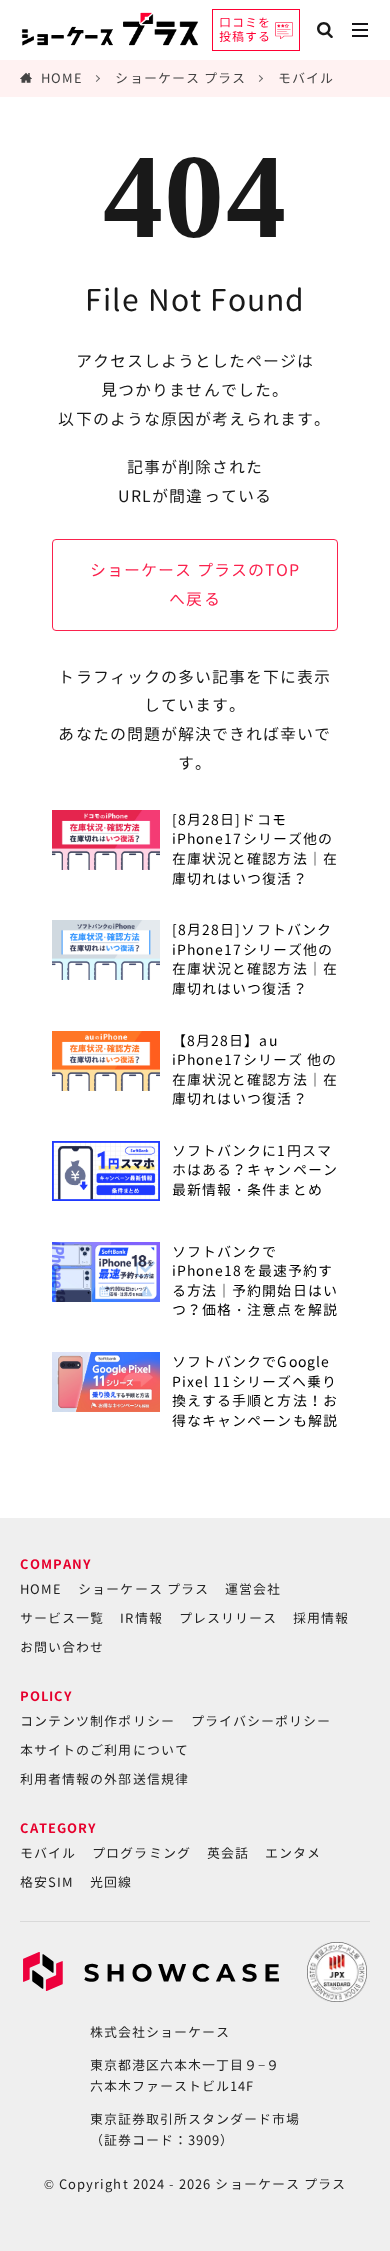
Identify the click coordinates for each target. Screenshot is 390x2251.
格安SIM (47, 1882)
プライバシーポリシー (261, 1721)
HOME (62, 78)
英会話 (228, 1853)
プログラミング (141, 1853)
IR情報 (141, 1618)
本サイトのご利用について (104, 1750)
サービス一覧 (62, 1618)
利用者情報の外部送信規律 (104, 1779)
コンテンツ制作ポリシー (97, 1721)
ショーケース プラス (180, 78)
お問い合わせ (62, 1647)
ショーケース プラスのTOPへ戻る (195, 584)
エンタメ (293, 1853)
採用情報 (321, 1618)
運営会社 (253, 1589)
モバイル (306, 78)
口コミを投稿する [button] (245, 29)
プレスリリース (228, 1618)
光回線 (111, 1882)
